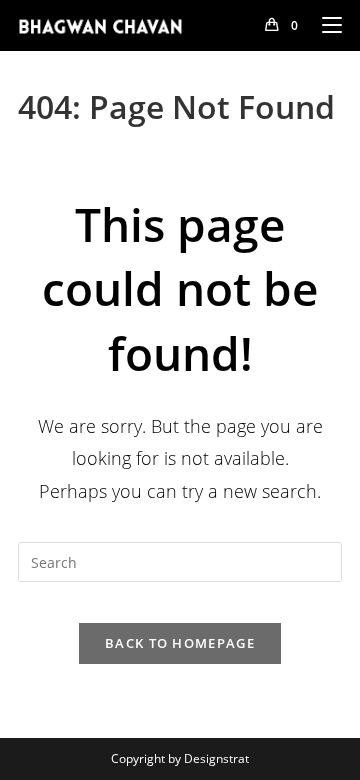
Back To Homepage (180, 643)
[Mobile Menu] (324, 25)
